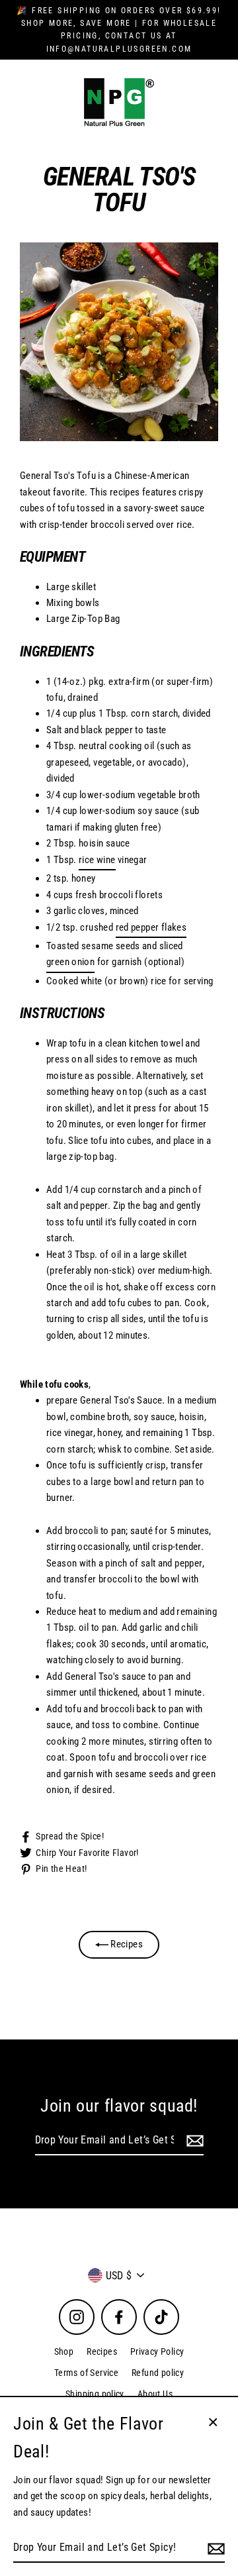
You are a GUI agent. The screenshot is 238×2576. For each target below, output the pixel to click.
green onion (70, 962)
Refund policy (158, 2373)
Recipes (126, 1944)
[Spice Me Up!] (193, 2141)
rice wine (97, 860)
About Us (155, 2394)
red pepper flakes (151, 927)
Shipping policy (95, 2394)
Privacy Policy (157, 2351)
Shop (64, 2351)
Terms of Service (86, 2373)
